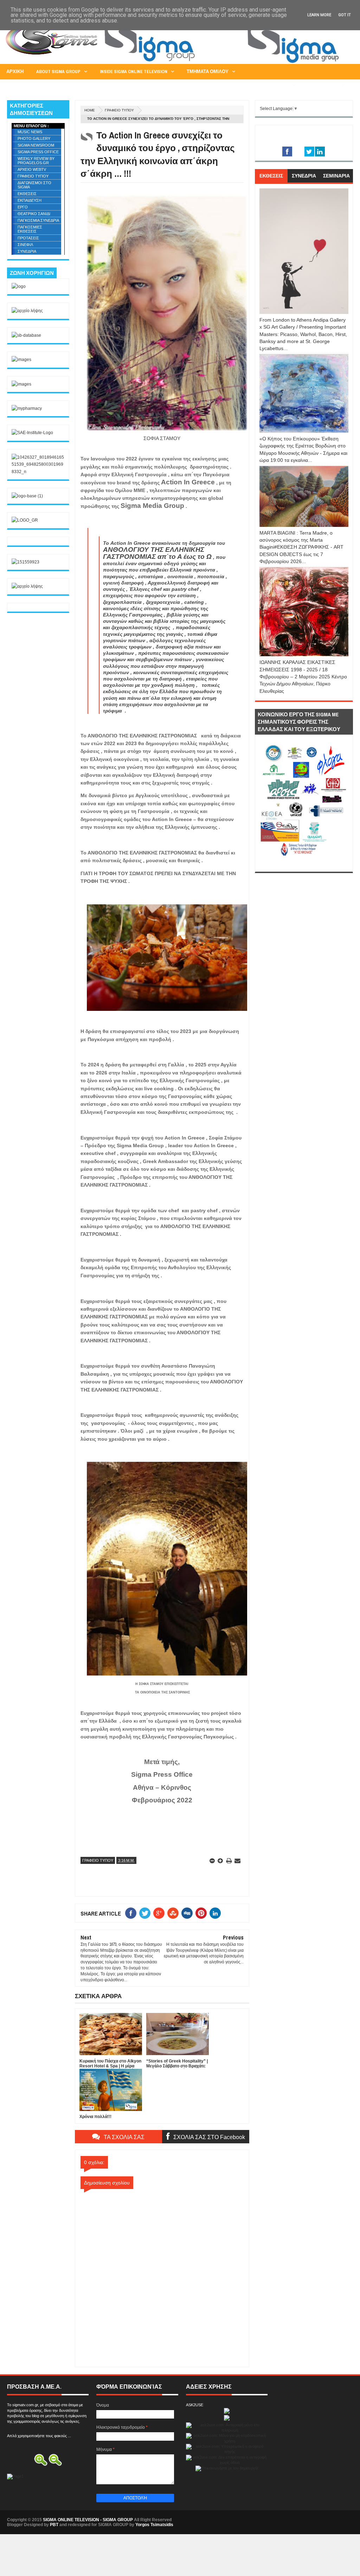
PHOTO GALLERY (34, 138)
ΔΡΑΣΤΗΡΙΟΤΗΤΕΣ (268, 85)
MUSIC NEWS (30, 132)
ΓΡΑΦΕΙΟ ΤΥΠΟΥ (119, 110)
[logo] (19, 286)
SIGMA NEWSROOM (36, 145)
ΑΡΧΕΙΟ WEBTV (32, 169)
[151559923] (25, 562)
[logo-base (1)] (27, 496)
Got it (345, 15)
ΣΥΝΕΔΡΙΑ (27, 251)
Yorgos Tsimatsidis (154, 2525)
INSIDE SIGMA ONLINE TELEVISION (134, 72)
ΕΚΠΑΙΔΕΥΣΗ (30, 200)
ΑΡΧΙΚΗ (15, 72)
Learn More (319, 15)
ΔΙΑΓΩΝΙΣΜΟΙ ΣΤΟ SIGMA (34, 185)
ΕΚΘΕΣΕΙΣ (27, 194)
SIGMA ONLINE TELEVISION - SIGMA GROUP (88, 2520)
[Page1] (225, 63)
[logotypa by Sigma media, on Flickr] (304, 864)
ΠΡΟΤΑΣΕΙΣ (28, 238)
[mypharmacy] (27, 408)
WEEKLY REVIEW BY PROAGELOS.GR (36, 161)
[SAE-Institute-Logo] (32, 433)
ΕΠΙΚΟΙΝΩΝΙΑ (323, 85)
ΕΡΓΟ (23, 207)
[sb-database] (26, 335)
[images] (21, 360)
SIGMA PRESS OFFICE (38, 152)
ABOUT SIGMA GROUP (58, 72)
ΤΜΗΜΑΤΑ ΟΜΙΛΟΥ (208, 72)
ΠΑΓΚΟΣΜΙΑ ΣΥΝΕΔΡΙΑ (38, 220)
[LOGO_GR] (25, 520)
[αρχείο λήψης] (27, 311)
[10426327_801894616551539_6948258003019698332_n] (38, 472)
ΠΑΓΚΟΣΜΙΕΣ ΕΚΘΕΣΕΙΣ (30, 229)
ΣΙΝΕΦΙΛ (25, 245)
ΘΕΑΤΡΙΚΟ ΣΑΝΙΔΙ (34, 214)
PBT (54, 2525)
